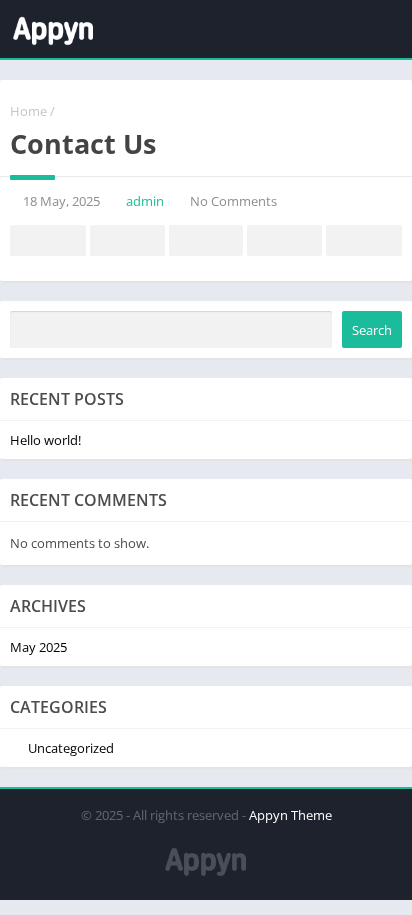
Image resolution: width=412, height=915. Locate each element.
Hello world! (45, 440)
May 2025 (38, 647)
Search (372, 330)
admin (145, 201)
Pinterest (206, 240)
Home (28, 111)
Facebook (48, 240)
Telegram (284, 240)
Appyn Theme (290, 815)
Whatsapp (364, 240)
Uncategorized (71, 748)
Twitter (127, 240)
